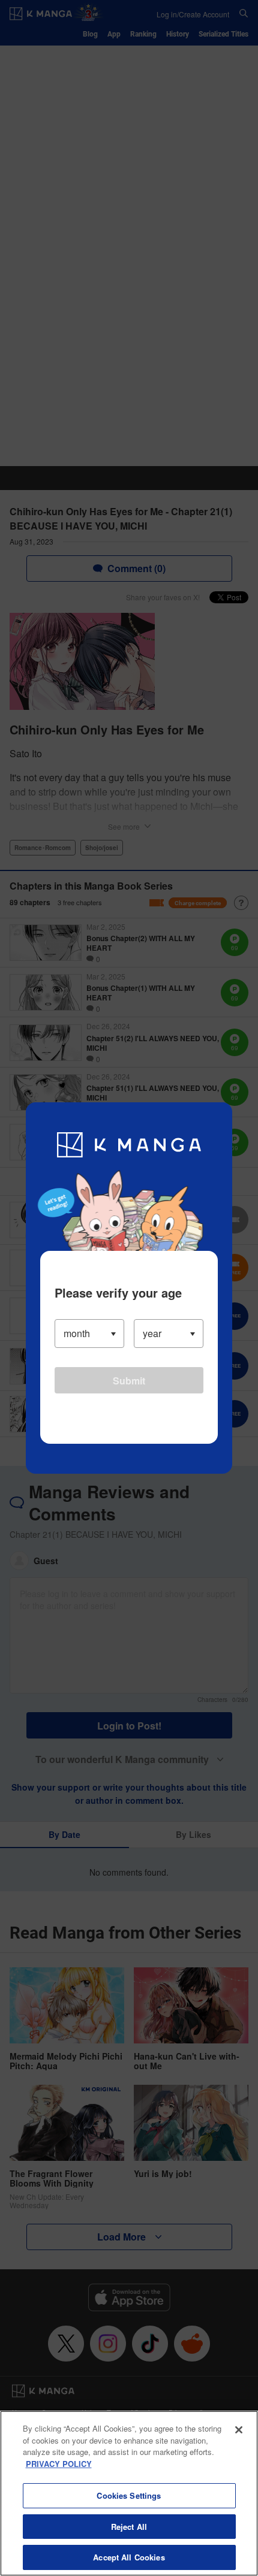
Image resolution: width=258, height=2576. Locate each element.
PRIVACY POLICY (59, 2464)
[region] (129, 2493)
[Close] (239, 2430)
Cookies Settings (129, 2495)
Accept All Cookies (129, 2557)
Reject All (129, 2527)
